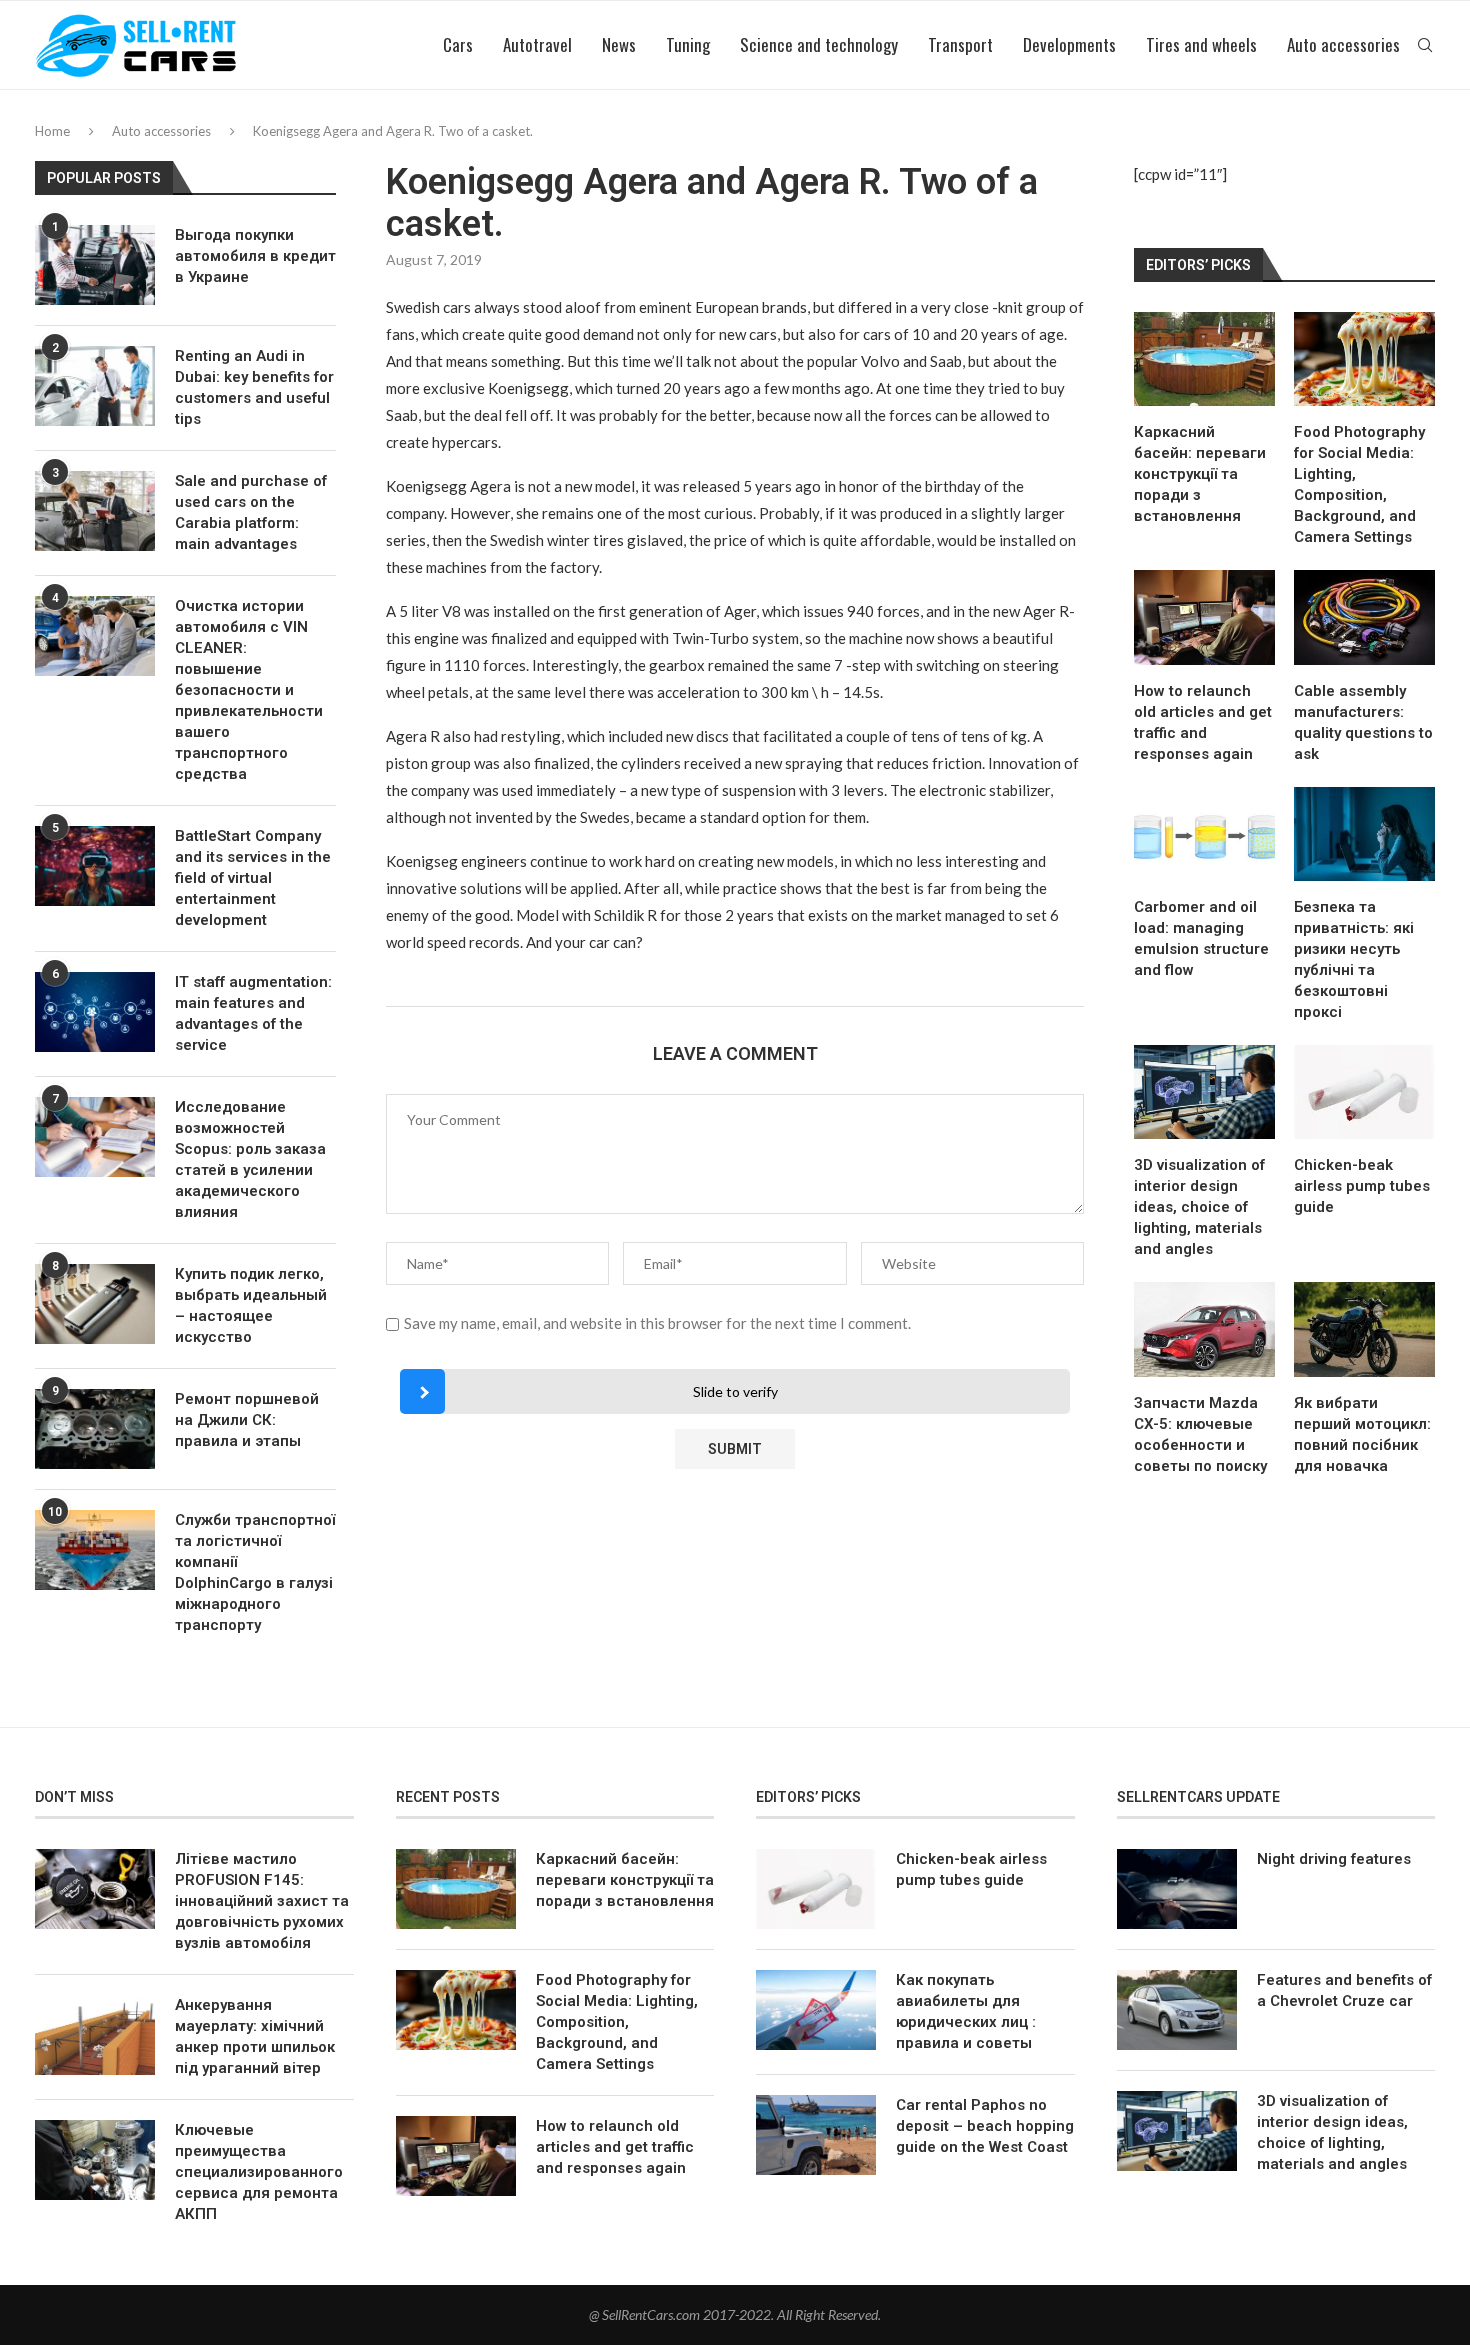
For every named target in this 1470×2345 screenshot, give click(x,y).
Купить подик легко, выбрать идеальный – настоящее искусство (251, 1305)
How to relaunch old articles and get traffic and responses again (1203, 722)
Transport (960, 44)
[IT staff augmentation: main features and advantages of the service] (95, 1012)
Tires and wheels (1201, 44)
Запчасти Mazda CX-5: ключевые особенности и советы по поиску (1200, 1434)
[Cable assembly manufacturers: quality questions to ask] (1364, 617)
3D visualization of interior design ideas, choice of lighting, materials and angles (1199, 1207)
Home (52, 131)
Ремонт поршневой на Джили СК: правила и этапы (247, 1420)
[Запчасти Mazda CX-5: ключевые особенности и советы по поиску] (1204, 1329)
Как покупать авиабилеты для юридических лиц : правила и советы (966, 2011)
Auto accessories (1343, 44)
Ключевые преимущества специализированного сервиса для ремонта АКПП (259, 2172)
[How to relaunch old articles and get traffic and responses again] (1204, 617)
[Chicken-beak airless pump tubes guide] (1364, 1092)
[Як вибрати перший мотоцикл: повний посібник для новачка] (1364, 1329)
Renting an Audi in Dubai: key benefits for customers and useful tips (254, 387)
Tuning (688, 44)
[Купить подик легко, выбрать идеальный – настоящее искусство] (95, 1304)
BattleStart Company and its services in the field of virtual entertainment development (253, 878)
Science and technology (819, 44)
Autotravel (537, 44)
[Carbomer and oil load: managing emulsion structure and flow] (1204, 834)
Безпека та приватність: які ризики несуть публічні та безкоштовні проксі (1354, 959)
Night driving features (1334, 1859)
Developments (1069, 44)
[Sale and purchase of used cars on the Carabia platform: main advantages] (95, 511)
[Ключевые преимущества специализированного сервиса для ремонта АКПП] (95, 2160)
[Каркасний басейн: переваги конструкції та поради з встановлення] (1204, 359)
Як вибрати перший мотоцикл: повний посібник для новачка (1362, 1434)
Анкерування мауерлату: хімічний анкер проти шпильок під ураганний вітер (255, 2036)
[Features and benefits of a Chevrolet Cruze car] (1177, 2010)
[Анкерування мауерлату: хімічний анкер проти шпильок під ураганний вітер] (95, 2035)
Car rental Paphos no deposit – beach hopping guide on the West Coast (985, 2126)
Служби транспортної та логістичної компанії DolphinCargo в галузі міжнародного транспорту (255, 1572)
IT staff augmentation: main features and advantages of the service (253, 1013)
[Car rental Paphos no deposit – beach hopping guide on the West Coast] (816, 2135)
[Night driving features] (1177, 1889)
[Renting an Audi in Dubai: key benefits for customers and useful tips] (95, 386)
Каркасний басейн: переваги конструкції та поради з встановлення (1200, 474)
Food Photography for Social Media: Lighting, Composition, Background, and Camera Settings (1359, 484)
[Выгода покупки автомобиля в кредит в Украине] (95, 265)
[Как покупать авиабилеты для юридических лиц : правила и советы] (816, 2010)
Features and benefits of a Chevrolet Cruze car (1344, 1990)
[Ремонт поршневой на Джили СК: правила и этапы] (95, 1429)
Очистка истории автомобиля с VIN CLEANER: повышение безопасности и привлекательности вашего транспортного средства (249, 690)
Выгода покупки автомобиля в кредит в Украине (255, 256)
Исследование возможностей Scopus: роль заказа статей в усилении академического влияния (250, 1159)
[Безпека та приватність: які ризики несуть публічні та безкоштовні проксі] (1364, 834)
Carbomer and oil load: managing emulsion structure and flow (1201, 938)
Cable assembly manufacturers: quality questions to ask (1363, 722)
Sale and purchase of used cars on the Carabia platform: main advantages (251, 512)
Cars (458, 44)
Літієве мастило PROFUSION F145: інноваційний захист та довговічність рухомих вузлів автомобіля (262, 1901)
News (619, 44)
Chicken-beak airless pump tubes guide (1362, 1186)
